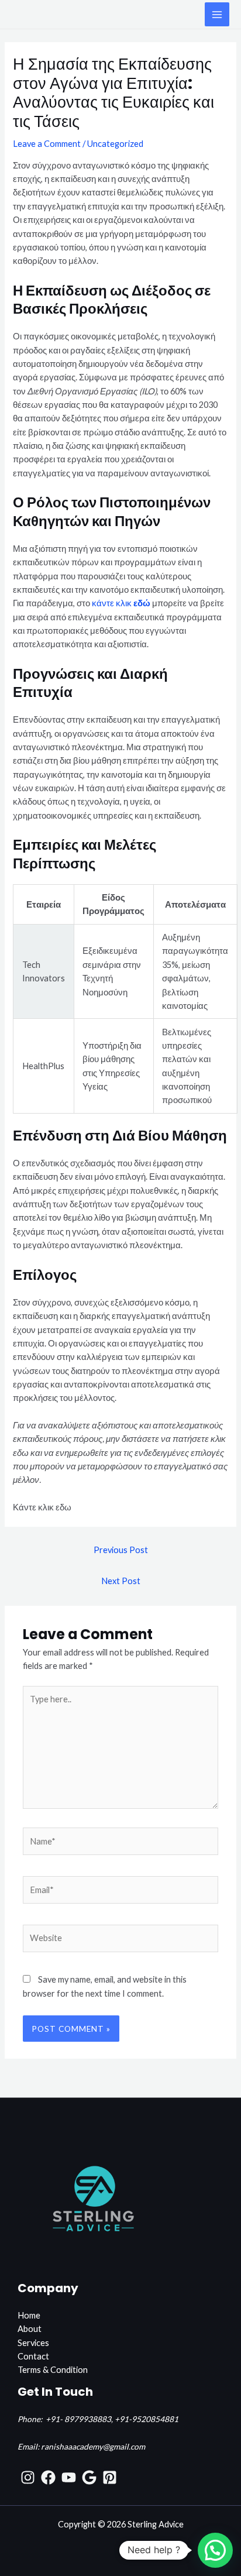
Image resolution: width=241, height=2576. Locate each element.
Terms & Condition (53, 2370)
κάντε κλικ (121, 603)
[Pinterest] (110, 2477)
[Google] (89, 2477)
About (30, 2329)
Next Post (121, 1581)
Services (33, 2343)
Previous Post (121, 1550)
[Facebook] (48, 2477)
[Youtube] (69, 2477)
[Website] (120, 1940)
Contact (33, 2356)
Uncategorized (115, 144)
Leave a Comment (47, 144)
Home (29, 2315)
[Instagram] (28, 2477)
